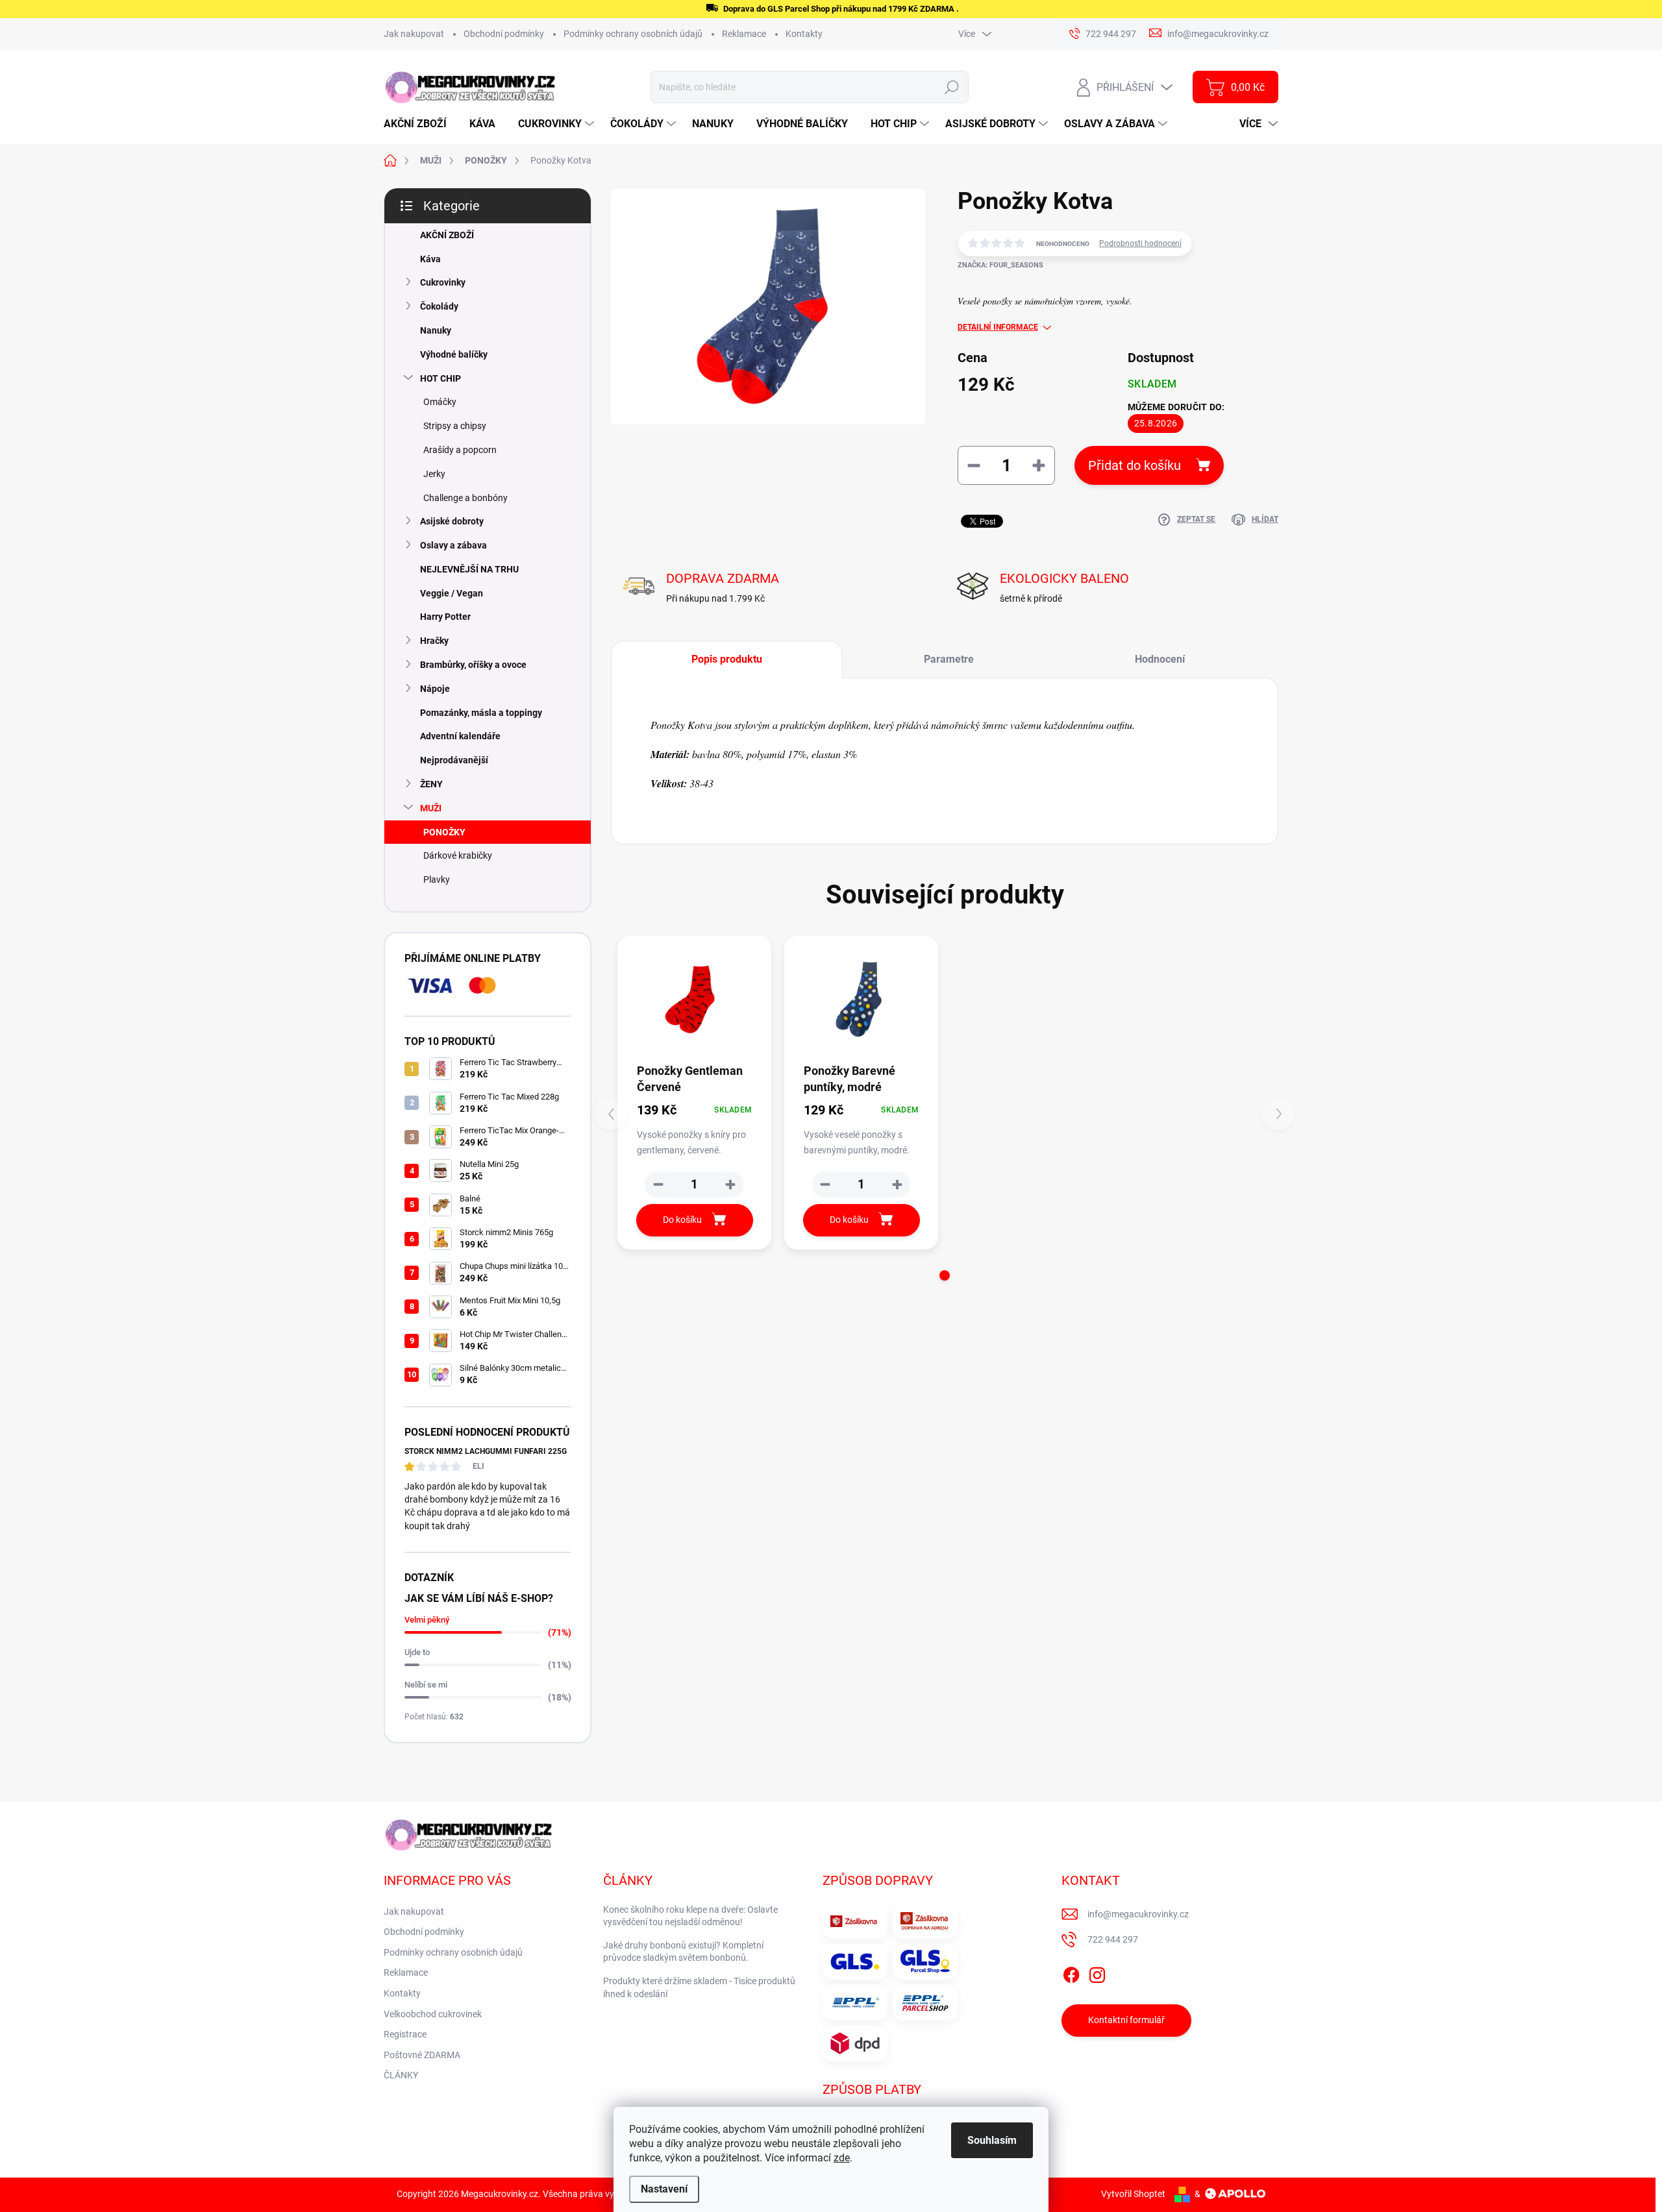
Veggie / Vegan (452, 593)
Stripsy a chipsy (455, 426)
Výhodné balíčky (454, 354)
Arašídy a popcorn (460, 450)
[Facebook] (1071, 1972)
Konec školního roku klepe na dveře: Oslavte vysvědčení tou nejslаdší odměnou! (690, 1916)
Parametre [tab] (949, 659)
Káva (430, 259)
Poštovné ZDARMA (422, 2055)
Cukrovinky (443, 282)
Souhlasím (992, 2140)
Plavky (437, 879)
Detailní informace (998, 327)
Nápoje (435, 689)
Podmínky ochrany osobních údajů (633, 34)
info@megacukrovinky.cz (1138, 1914)
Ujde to (417, 1652)
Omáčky (440, 402)
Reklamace (744, 34)
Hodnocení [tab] (1160, 659)
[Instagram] (1097, 1972)
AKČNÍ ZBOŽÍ (447, 235)
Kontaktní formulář (1126, 2020)
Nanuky (436, 330)
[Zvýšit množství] (730, 1185)
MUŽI (431, 808)
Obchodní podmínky (504, 34)
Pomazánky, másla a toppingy (481, 713)
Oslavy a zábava (453, 545)
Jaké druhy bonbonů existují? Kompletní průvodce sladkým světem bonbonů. (683, 1952)
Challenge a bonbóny (465, 498)
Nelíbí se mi (426, 1685)
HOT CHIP (440, 378)
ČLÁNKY (401, 2075)
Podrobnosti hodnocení (1140, 243)
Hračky (434, 641)
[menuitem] (420, 124)
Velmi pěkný (427, 1620)
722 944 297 (1113, 1939)
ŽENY (431, 784)
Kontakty (804, 34)
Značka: (1000, 265)
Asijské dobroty (452, 521)
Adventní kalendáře (460, 736)
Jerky (434, 474)
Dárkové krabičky (458, 855)
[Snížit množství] (658, 1185)
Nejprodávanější (454, 760)
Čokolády (439, 306)
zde (842, 2158)
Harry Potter (445, 617)
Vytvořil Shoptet (1133, 2194)
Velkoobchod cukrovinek (433, 2014)
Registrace (405, 2034)
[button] (945, 1275)
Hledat (952, 87)
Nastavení (664, 2189)
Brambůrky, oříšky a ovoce (473, 665)
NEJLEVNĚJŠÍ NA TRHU (469, 569)
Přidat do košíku (1135, 465)
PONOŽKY (444, 832)
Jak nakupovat (414, 34)
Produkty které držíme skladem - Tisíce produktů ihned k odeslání (699, 1987)
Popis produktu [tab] (727, 659)
